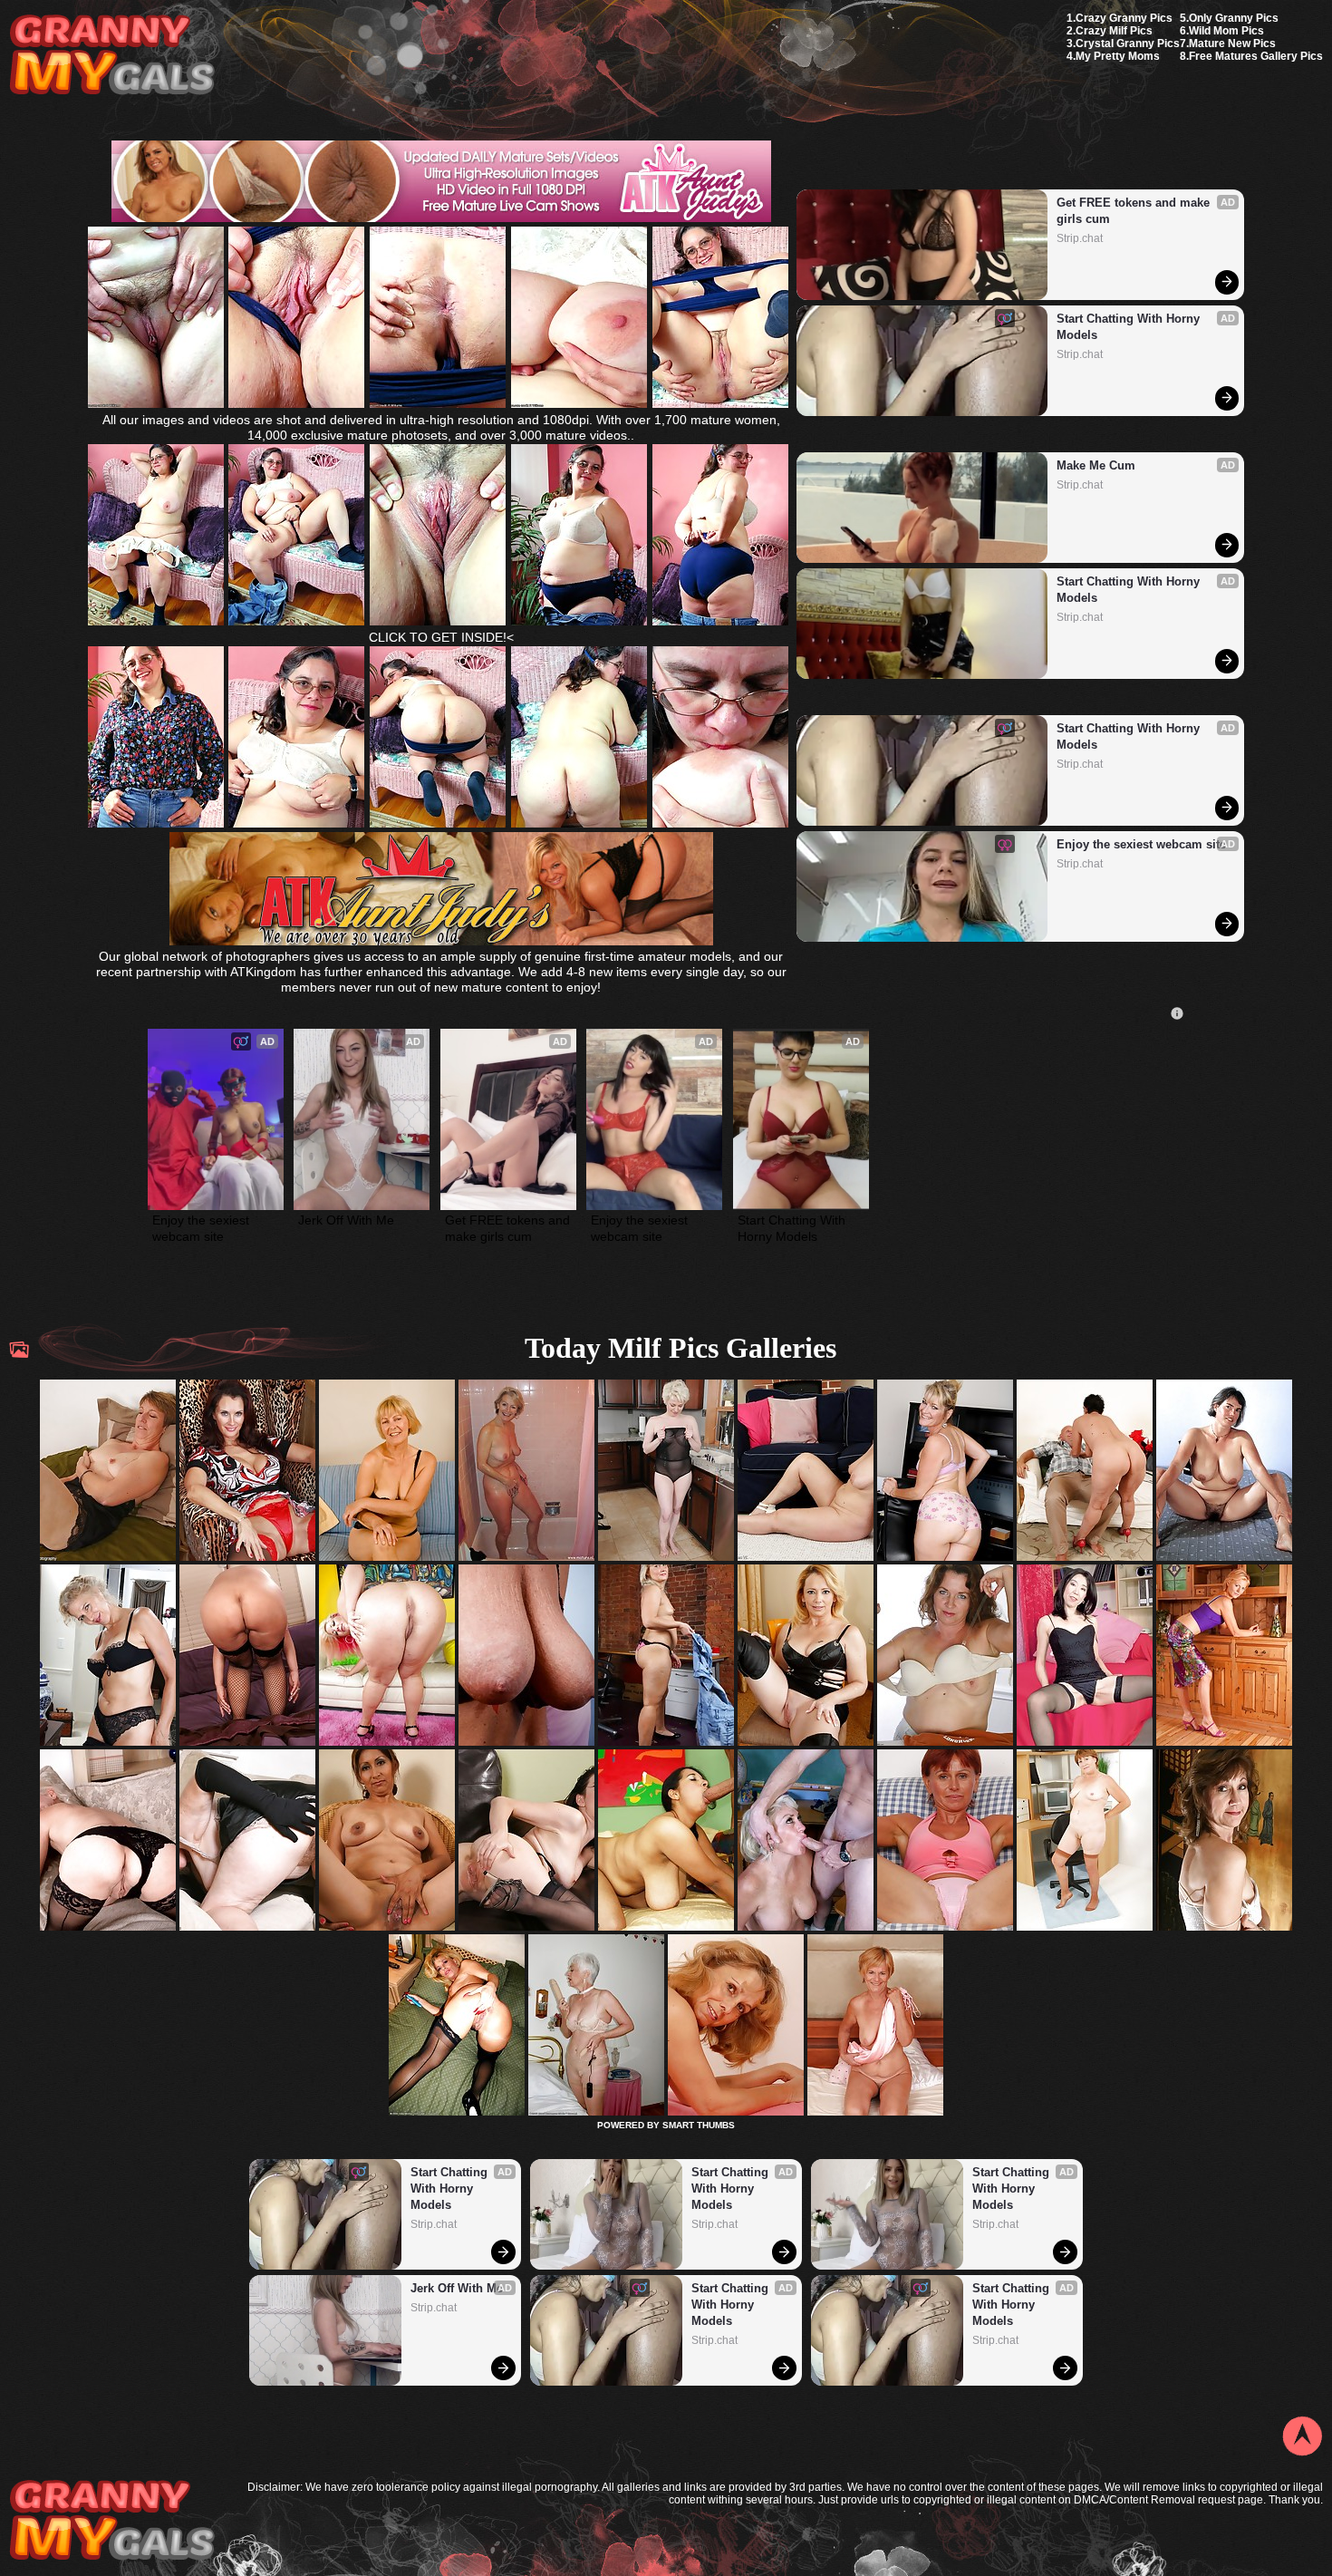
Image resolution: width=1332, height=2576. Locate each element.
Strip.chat (1080, 238)
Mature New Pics (1232, 44)
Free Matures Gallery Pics (1256, 56)
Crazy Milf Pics (1114, 31)
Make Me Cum (1096, 465)
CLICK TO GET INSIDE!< (441, 637)
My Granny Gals (112, 56)
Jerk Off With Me (346, 1220)
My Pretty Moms (1118, 56)
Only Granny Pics (1234, 18)
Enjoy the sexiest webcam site (1141, 844)
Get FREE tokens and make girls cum (1135, 211)
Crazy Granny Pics (1124, 18)
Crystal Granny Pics (1128, 44)
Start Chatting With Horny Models (1130, 327)
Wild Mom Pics (1226, 31)
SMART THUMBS (699, 2125)
